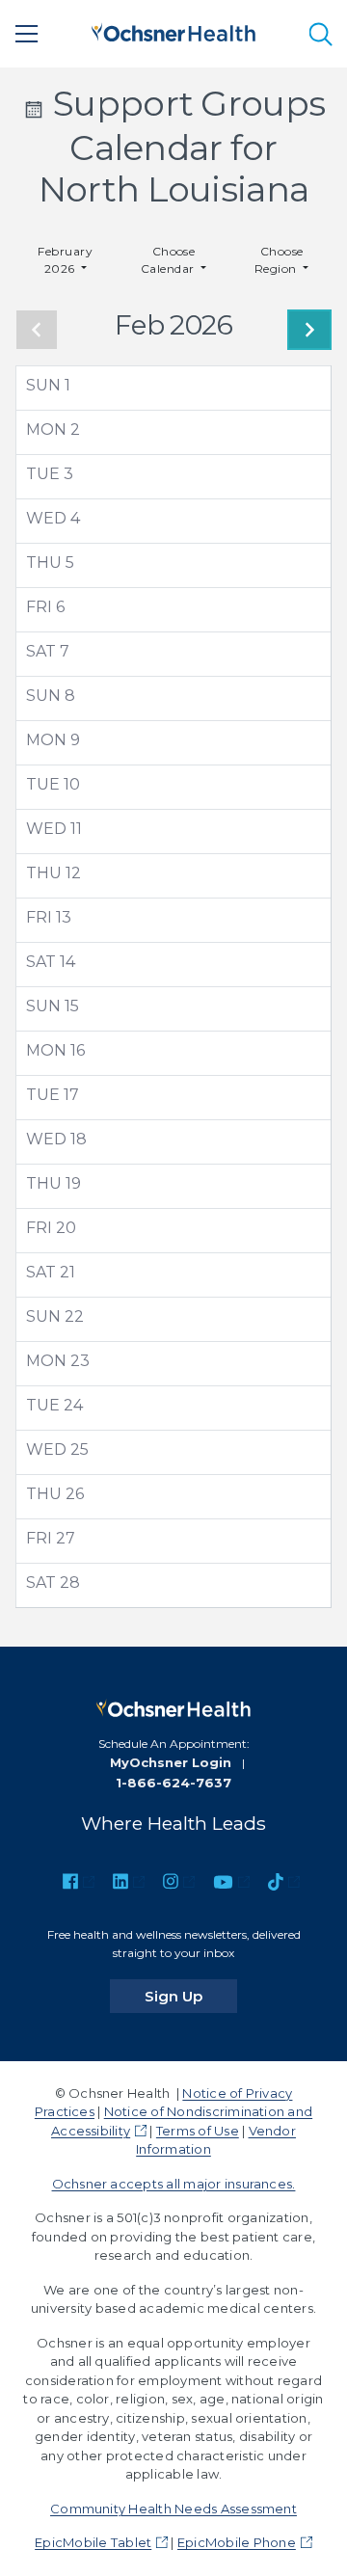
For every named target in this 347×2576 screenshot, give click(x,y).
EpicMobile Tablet (93, 2542)
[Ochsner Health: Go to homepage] (173, 30)
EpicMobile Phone (237, 2542)
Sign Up (191, 1996)
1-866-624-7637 (173, 1783)
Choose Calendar (169, 260)
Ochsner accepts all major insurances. (174, 2184)
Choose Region (279, 260)
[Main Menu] (27, 34)
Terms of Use (198, 2131)
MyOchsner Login (171, 1762)
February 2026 (65, 260)
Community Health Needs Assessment (173, 2509)
